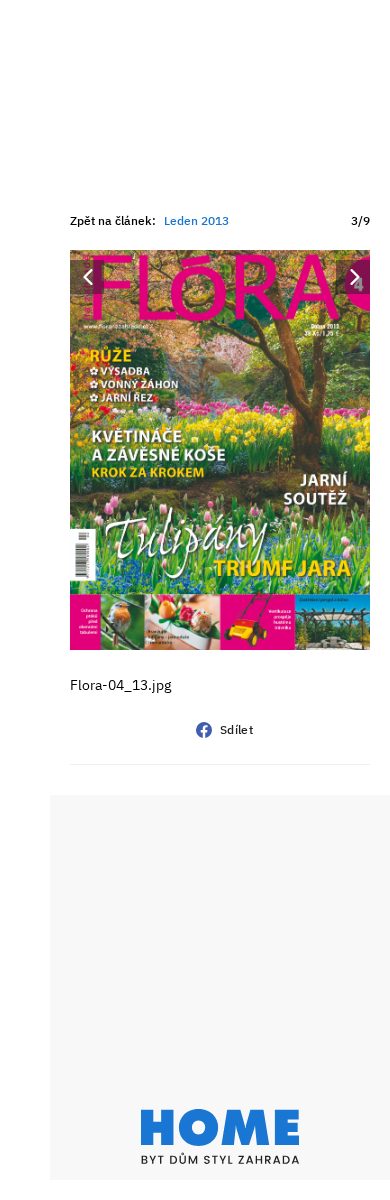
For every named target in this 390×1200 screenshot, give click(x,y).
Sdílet (236, 729)
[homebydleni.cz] (220, 1136)
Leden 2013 (196, 220)
